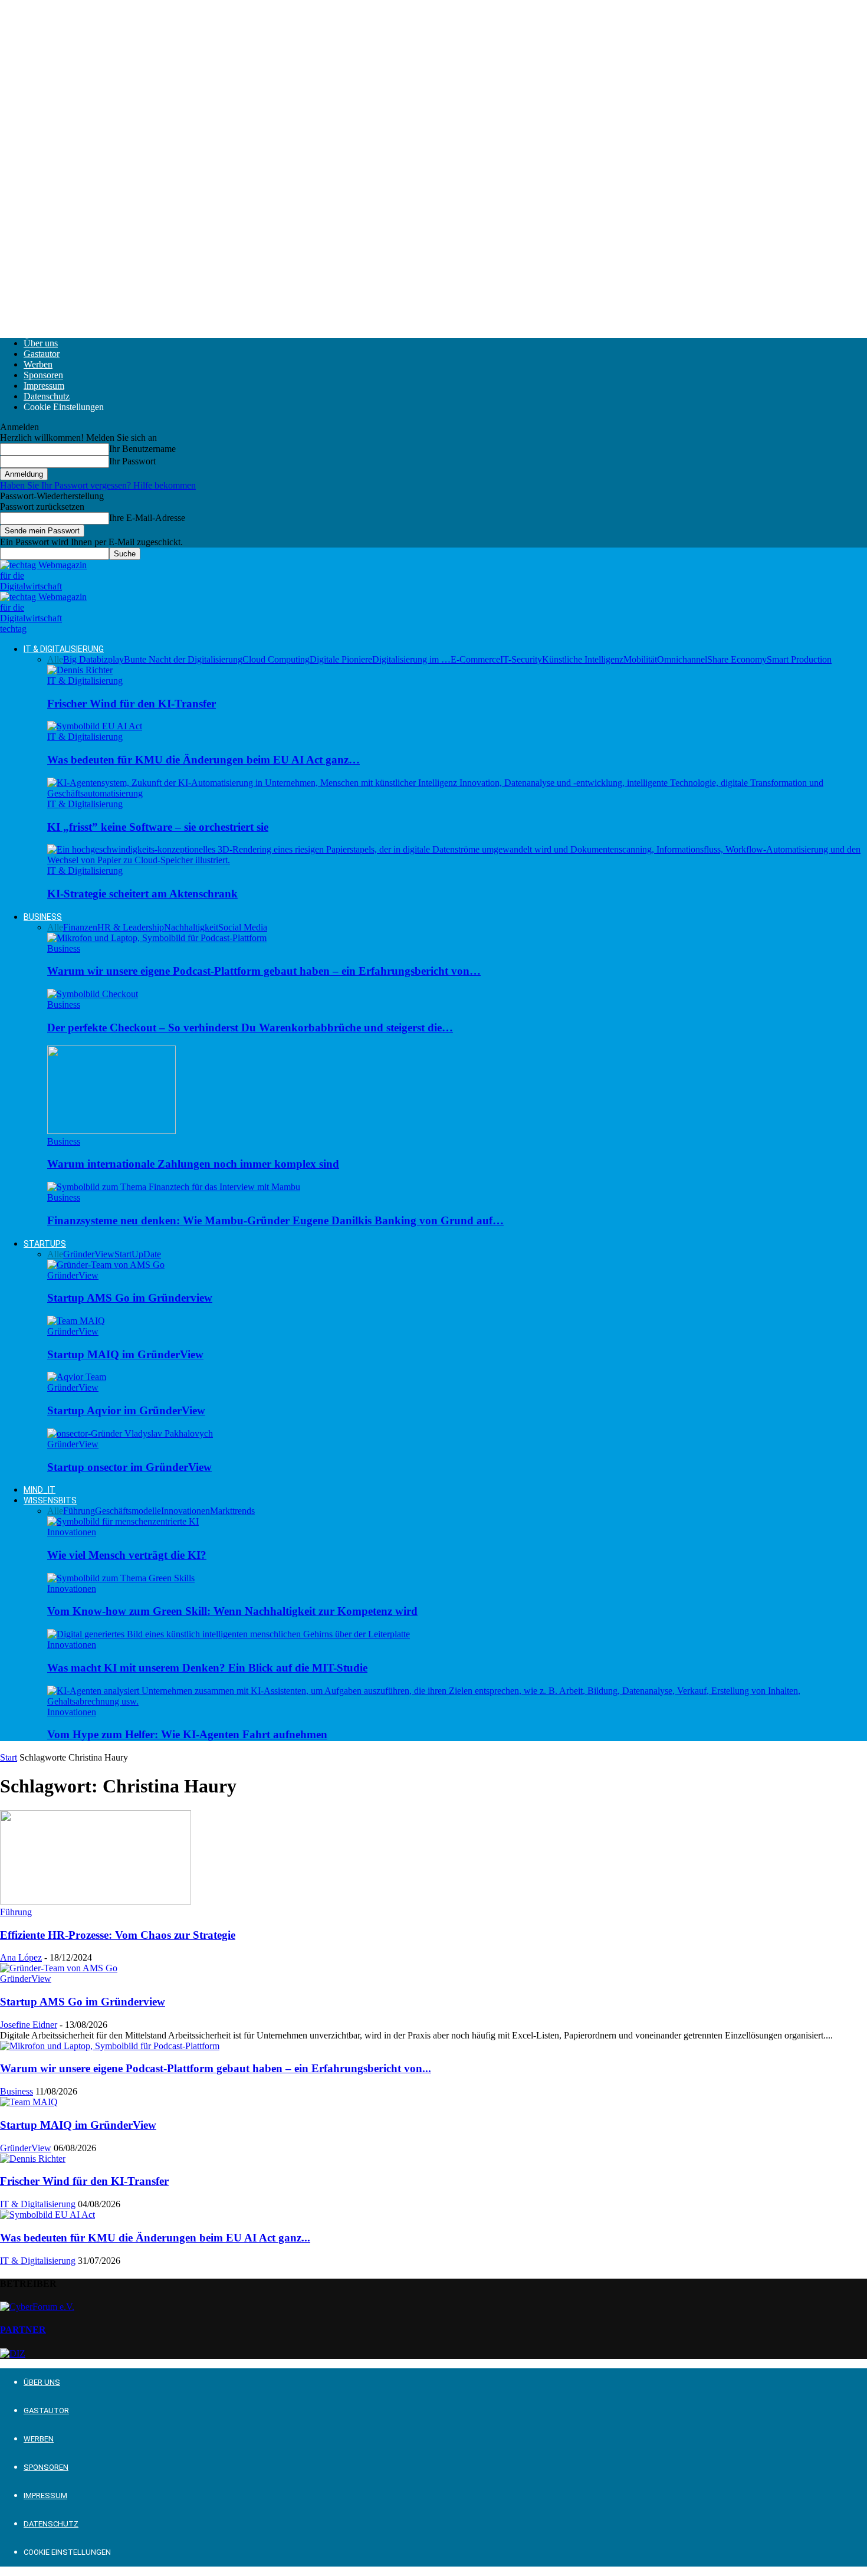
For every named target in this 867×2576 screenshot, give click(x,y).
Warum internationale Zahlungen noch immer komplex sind (193, 1164)
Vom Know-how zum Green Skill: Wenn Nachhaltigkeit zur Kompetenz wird (232, 1611)
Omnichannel (682, 659)
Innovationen (185, 1511)
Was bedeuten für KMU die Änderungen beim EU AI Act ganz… (203, 760)
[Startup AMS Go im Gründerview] (106, 1265)
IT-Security (521, 659)
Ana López (21, 1957)
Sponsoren (43, 375)
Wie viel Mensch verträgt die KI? (127, 1555)
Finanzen (80, 927)
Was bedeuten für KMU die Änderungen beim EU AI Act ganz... (155, 2238)
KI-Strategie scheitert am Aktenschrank (142, 894)
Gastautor (42, 354)
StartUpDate (138, 1254)
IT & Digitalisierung (64, 649)
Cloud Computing (276, 659)
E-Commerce (475, 659)
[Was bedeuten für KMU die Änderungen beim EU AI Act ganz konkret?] (95, 726)
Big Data (80, 659)
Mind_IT (40, 1490)
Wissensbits (50, 1500)
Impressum (44, 386)
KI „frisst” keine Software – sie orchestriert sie (158, 827)
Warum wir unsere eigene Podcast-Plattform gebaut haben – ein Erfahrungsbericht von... (216, 2068)
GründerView (89, 1254)
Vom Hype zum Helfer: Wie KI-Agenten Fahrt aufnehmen (187, 1734)
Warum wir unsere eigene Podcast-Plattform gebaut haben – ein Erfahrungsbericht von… (264, 971)
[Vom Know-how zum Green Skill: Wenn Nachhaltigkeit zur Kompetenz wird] (121, 1578)
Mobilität (640, 659)
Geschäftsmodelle (128, 1511)
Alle (55, 659)
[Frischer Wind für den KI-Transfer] (80, 670)
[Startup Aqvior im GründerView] (77, 1377)
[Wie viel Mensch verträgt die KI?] (123, 1521)
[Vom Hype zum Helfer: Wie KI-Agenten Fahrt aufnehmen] (457, 1701)
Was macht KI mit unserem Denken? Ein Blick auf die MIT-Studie (207, 1668)
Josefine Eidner (29, 2025)
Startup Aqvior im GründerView (126, 1410)
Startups (45, 1244)
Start (9, 1757)
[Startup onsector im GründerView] (130, 1433)
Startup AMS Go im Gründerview (130, 1298)
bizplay (110, 659)
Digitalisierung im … (411, 659)
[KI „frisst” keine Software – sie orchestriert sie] (457, 793)
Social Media (243, 927)
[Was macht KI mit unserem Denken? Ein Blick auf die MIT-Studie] (229, 1634)
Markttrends (232, 1511)
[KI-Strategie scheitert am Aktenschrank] (457, 860)
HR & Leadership (131, 927)
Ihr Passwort (132, 461)
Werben (38, 364)
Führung (79, 1511)
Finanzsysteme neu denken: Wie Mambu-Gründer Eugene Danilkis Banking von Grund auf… (275, 1220)
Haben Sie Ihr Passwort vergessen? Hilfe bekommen (98, 485)
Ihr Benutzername (142, 449)
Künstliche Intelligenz (583, 659)
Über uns (41, 343)
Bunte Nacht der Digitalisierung (183, 659)
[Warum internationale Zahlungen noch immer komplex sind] (111, 1131)
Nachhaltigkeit (191, 927)
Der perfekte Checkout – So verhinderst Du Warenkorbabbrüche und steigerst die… (250, 1028)
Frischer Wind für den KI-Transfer (132, 704)
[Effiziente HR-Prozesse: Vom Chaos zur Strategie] (96, 1901)
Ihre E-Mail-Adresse (147, 518)
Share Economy (737, 659)
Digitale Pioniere (341, 659)
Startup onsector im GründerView (129, 1467)
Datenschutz (47, 396)
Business (43, 917)
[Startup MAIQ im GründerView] (76, 1321)
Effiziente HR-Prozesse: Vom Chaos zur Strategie (118, 1935)
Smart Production (799, 659)
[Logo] (43, 586)
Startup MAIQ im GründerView (125, 1354)
